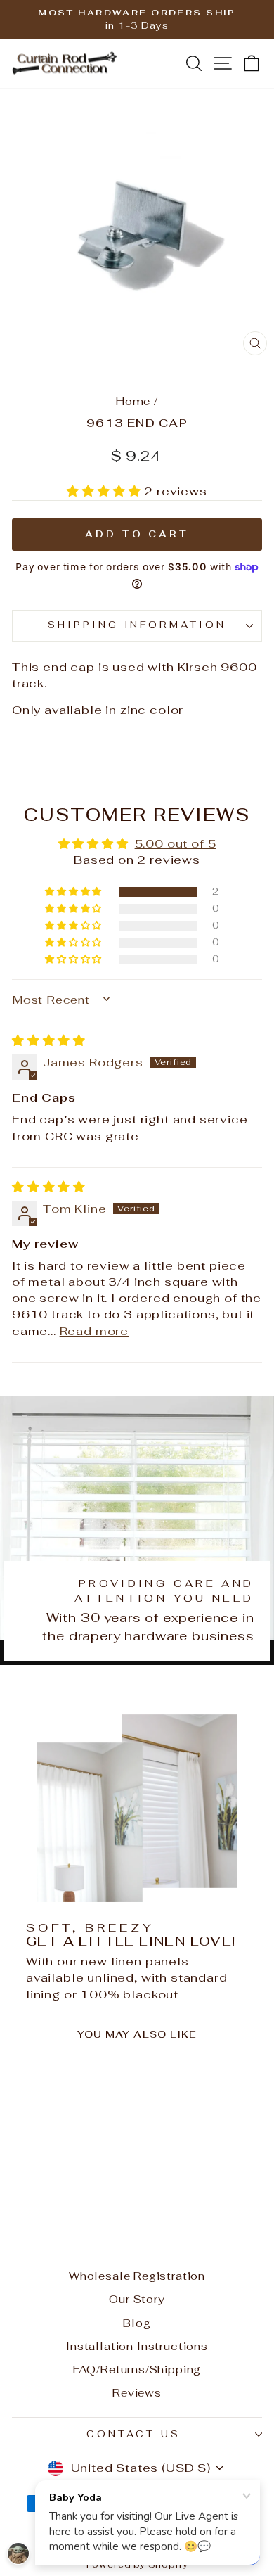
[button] (105, 491)
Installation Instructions (137, 2346)
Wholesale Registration (137, 2276)
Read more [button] (94, 1331)
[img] (49, 1040)
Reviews (137, 2393)
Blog (137, 2323)
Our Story (137, 2299)
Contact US (133, 2434)
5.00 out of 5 (176, 843)
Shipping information (137, 625)
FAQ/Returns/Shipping (137, 2370)
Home (133, 401)
